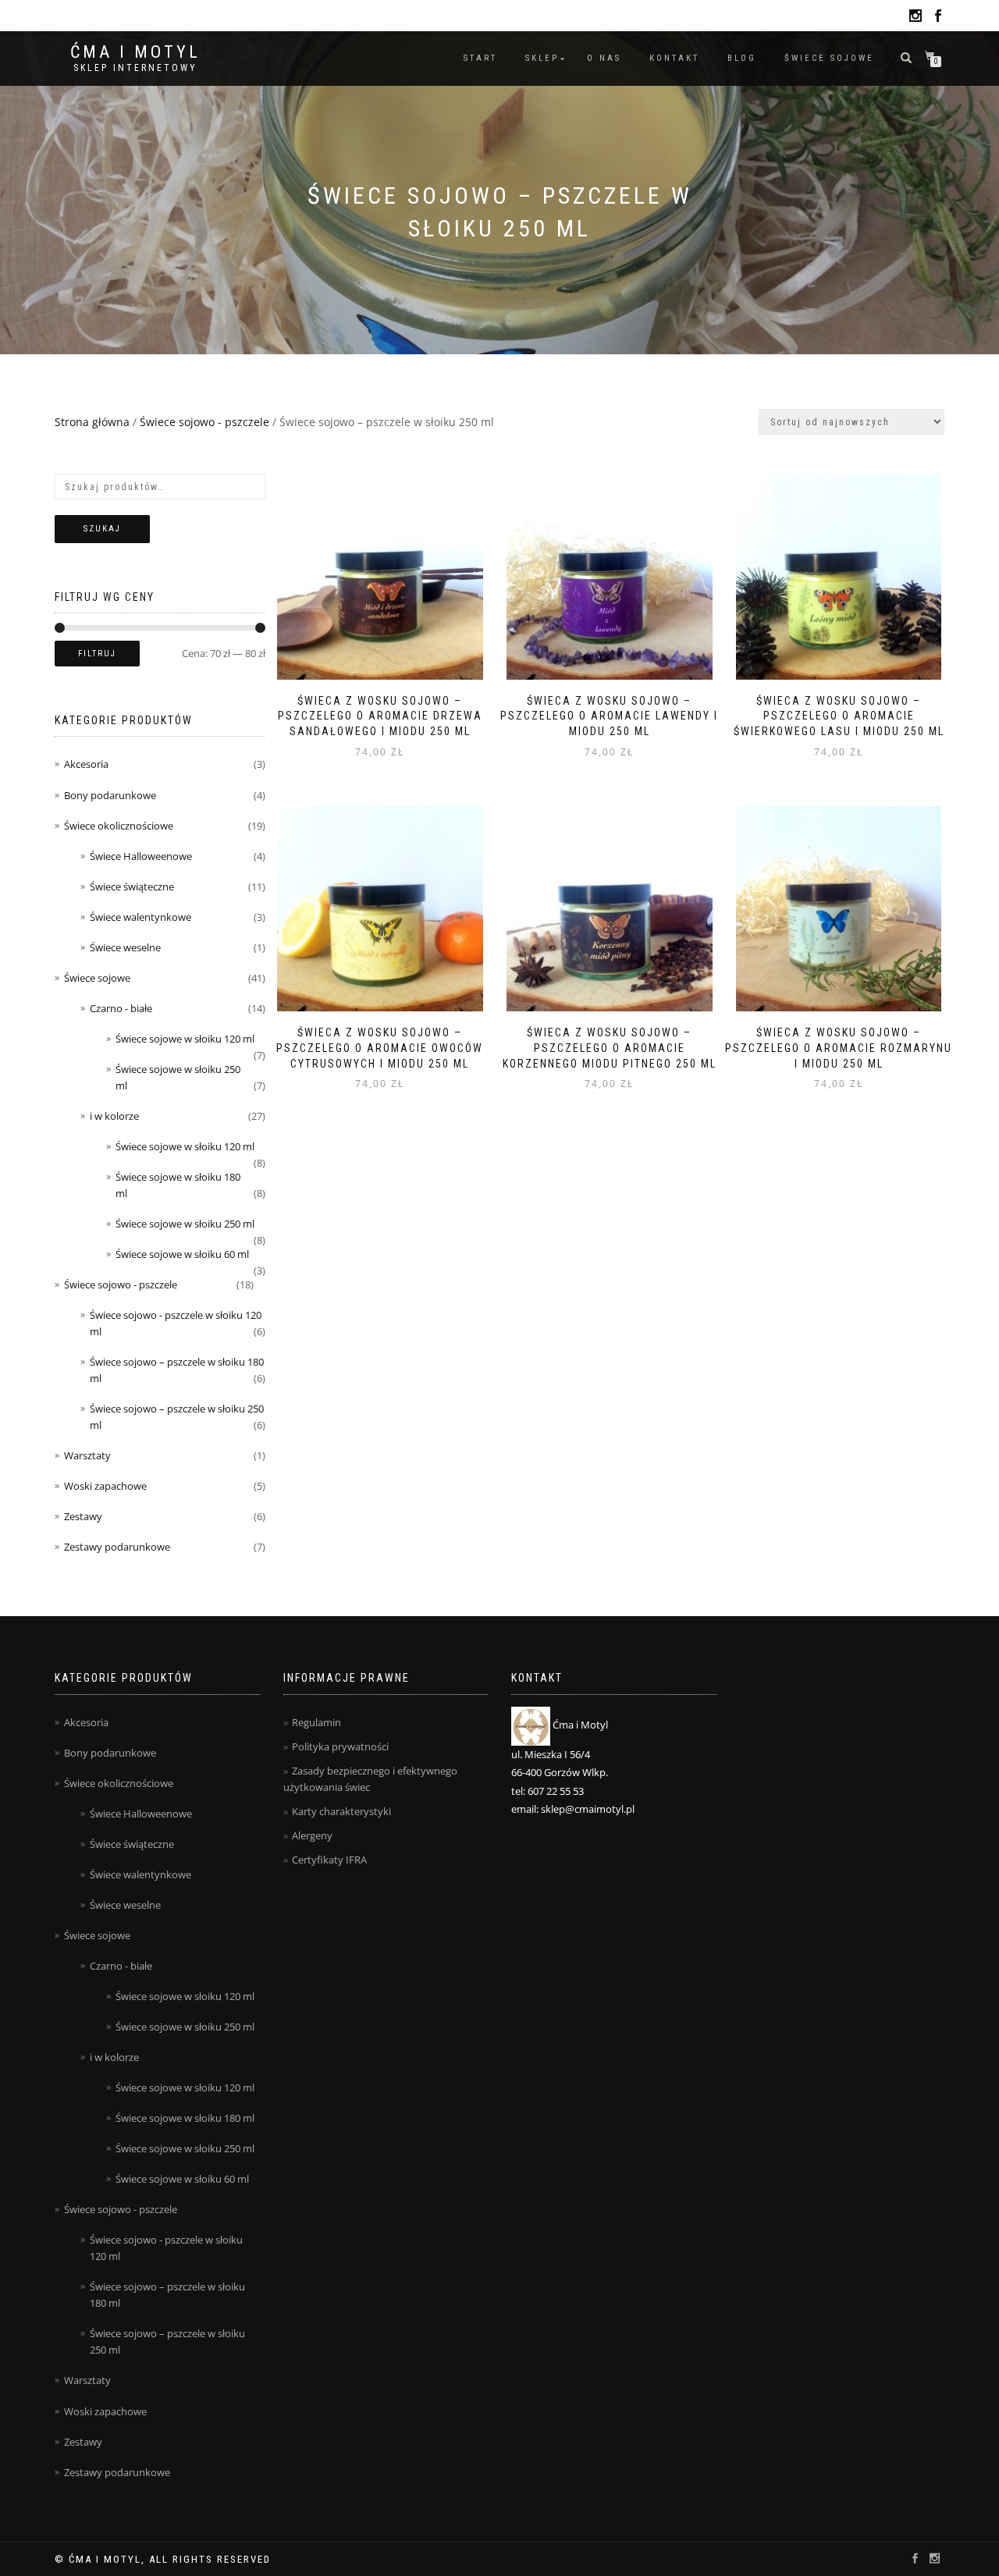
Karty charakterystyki (341, 1811)
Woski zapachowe (105, 1486)
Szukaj (102, 529)
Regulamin (316, 1722)
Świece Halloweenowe (141, 856)
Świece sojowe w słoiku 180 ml (185, 2118)
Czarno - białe (121, 1008)
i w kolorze (114, 1116)
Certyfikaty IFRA (329, 1860)
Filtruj (97, 654)
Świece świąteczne (132, 886)
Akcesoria (86, 764)
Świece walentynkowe (140, 917)
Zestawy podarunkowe (117, 1547)
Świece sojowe (829, 58)
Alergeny (312, 1835)
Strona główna (92, 422)
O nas (604, 58)
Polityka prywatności (340, 1746)
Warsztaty (87, 1455)
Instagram (915, 18)
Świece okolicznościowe (119, 826)
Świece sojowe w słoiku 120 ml (185, 1039)
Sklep (542, 58)
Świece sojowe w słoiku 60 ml (182, 1254)
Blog (742, 58)
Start (480, 58)
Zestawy (83, 1516)
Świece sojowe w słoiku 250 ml (185, 1224)
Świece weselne (125, 947)
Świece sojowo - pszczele (204, 422)
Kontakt (674, 58)
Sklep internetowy (135, 68)
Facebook (938, 18)
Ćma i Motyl (135, 52)
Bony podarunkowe (110, 795)
